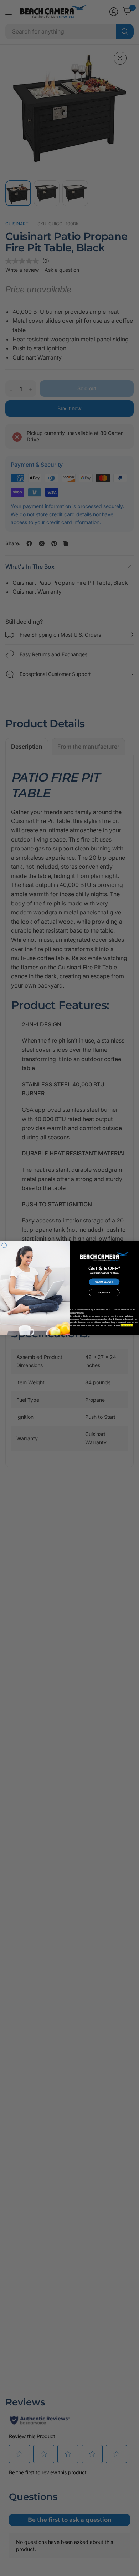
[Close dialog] (4, 1245)
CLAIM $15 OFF (104, 1282)
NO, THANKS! (104, 1292)
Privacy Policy (127, 1325)
